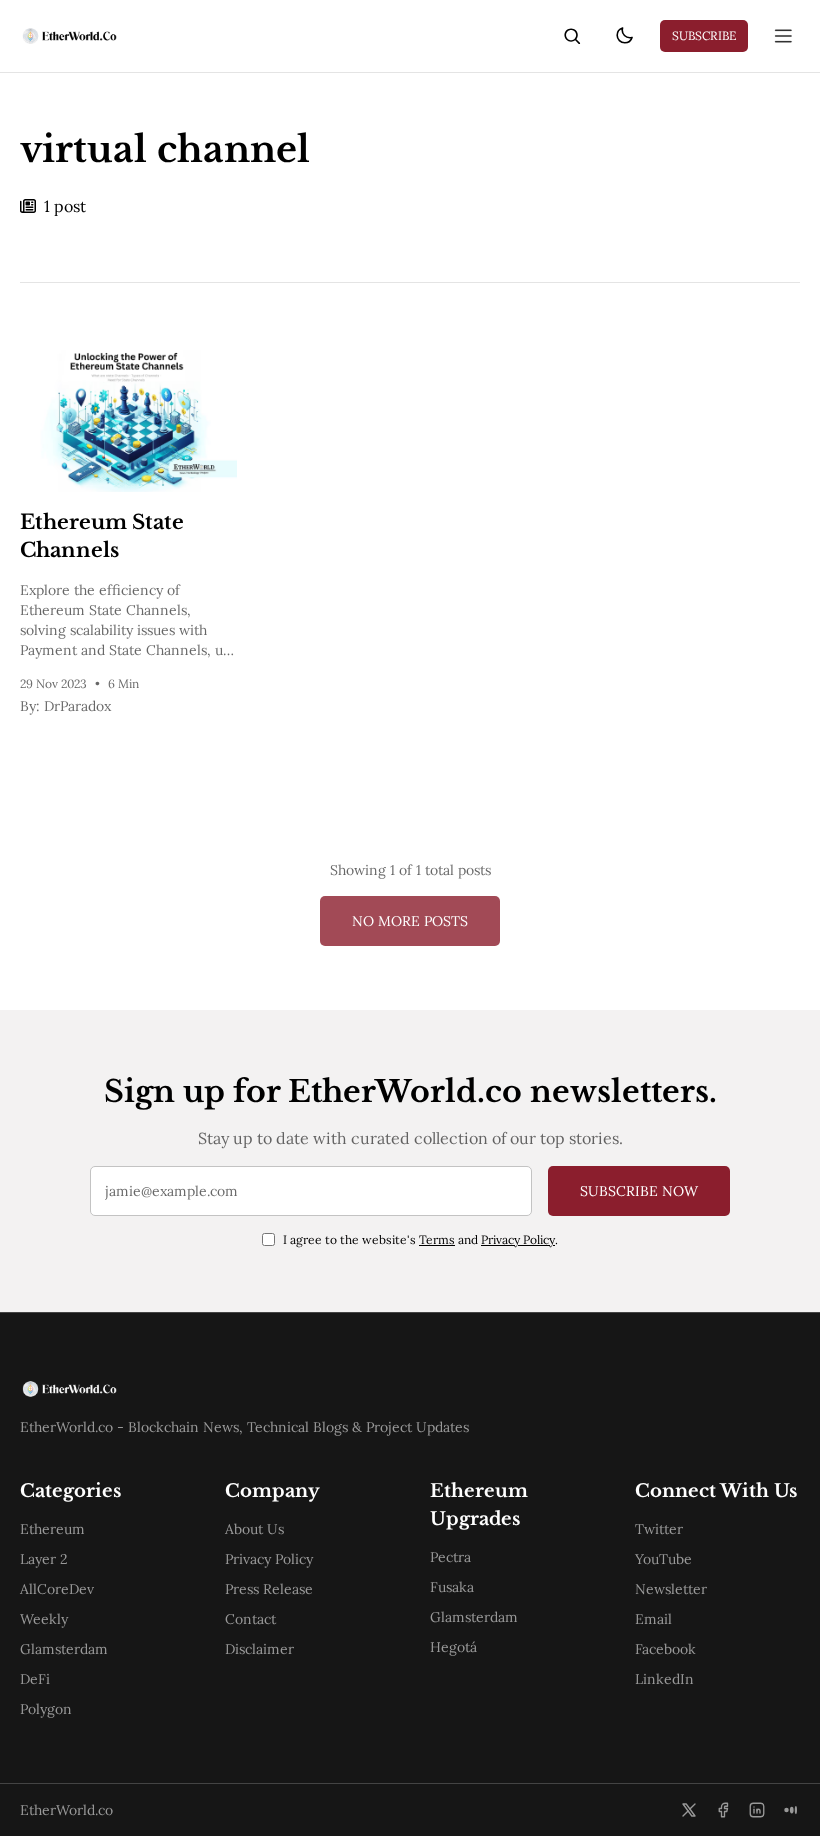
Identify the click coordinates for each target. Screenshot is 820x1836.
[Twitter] (689, 1810)
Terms (437, 1239)
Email (653, 1619)
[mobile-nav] (784, 36)
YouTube (663, 1559)
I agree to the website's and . (420, 1239)
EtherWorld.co (66, 1810)
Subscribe (704, 35)
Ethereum (52, 1529)
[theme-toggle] (624, 36)
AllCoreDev (57, 1589)
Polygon (46, 1709)
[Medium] (791, 1810)
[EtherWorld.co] (68, 36)
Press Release (269, 1589)
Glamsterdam (64, 1649)
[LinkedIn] (757, 1810)
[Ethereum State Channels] (128, 419)
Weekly (44, 1619)
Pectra (450, 1557)
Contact (250, 1619)
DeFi (35, 1679)
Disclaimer (259, 1649)
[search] (572, 36)
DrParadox (77, 706)
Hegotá (453, 1647)
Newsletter (671, 1589)
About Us (254, 1529)
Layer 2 (44, 1559)
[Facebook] (723, 1810)
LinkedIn (664, 1679)
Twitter (659, 1529)
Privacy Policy (518, 1239)
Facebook (665, 1649)
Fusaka (452, 1587)
